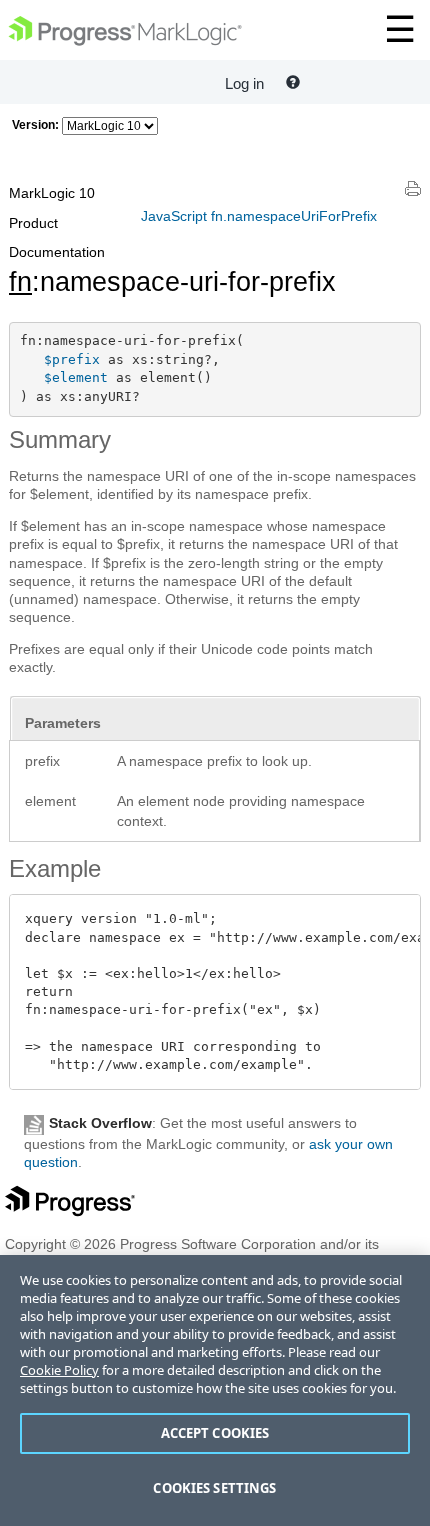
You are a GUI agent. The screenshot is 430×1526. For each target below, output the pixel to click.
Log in (244, 83)
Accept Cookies (215, 1433)
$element (76, 377)
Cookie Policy (59, 1370)
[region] (215, 1390)
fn (20, 282)
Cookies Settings (214, 1488)
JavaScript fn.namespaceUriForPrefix (259, 216)
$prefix (72, 359)
